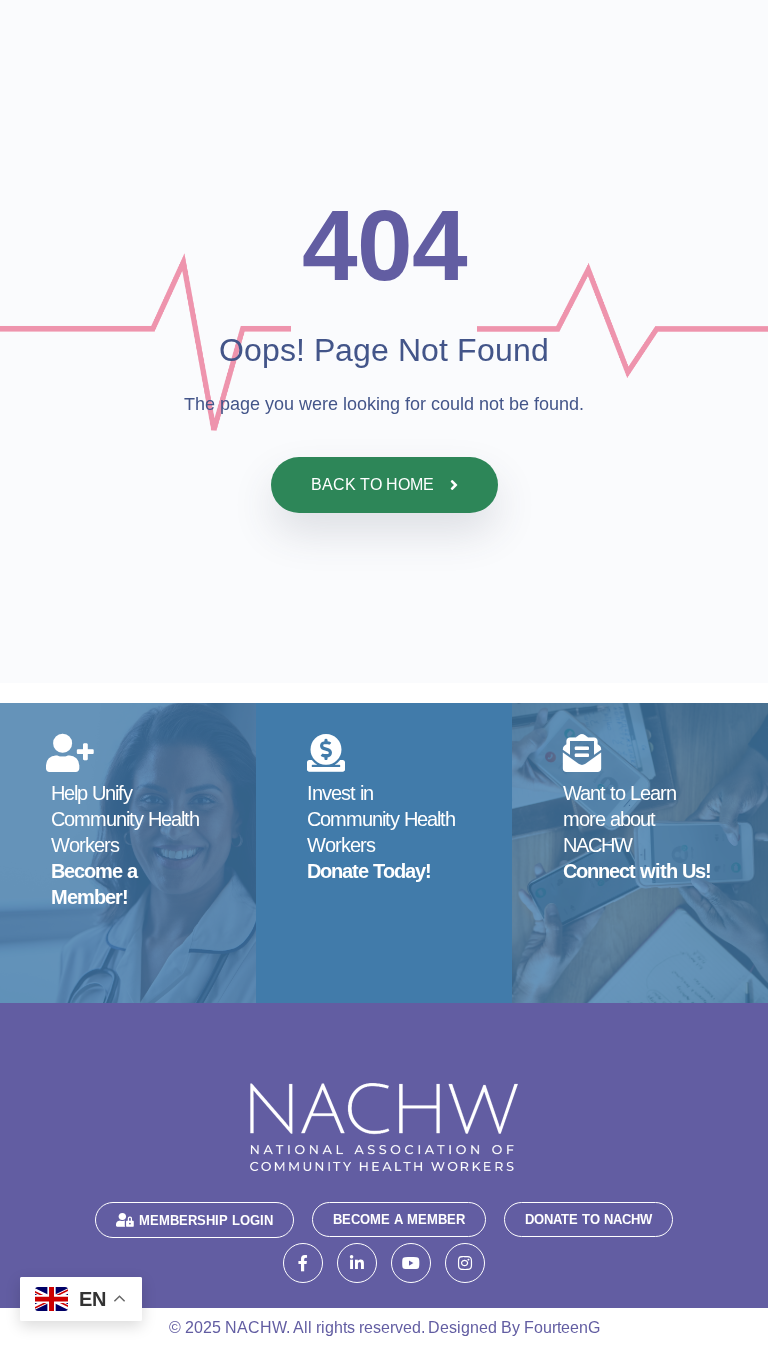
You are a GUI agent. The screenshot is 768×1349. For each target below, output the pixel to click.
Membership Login (206, 1220)
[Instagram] (465, 1263)
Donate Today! (369, 871)
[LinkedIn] (357, 1263)
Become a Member (399, 1219)
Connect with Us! (637, 871)
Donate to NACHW (588, 1219)
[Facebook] (303, 1263)
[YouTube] (411, 1263)
